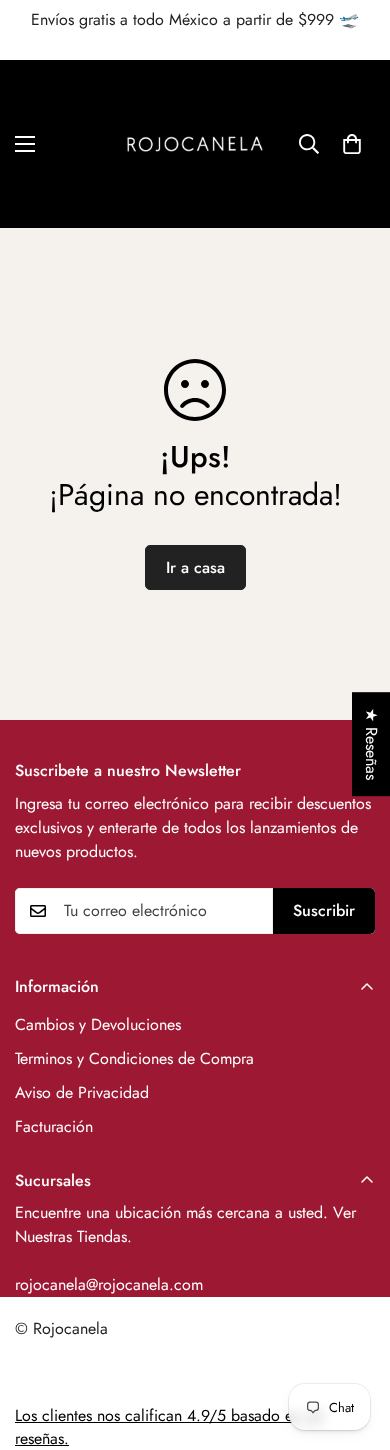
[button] (352, 144)
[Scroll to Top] (354, 1344)
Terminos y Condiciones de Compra (134, 1058)
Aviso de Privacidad (82, 1092)
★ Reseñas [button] (371, 744)
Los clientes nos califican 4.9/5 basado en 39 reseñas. (169, 1426)
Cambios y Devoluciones (98, 1024)
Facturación (54, 1126)
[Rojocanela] (195, 144)
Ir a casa (195, 567)
